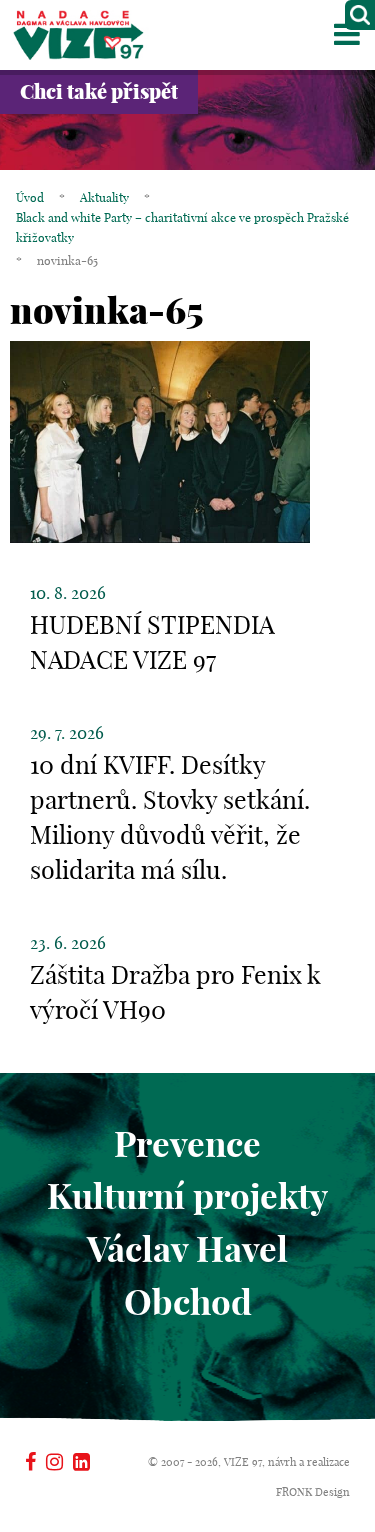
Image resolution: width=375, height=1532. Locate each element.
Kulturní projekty (187, 1196)
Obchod (188, 1302)
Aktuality (104, 197)
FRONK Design (313, 1492)
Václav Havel (187, 1249)
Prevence (187, 1144)
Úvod (30, 197)
